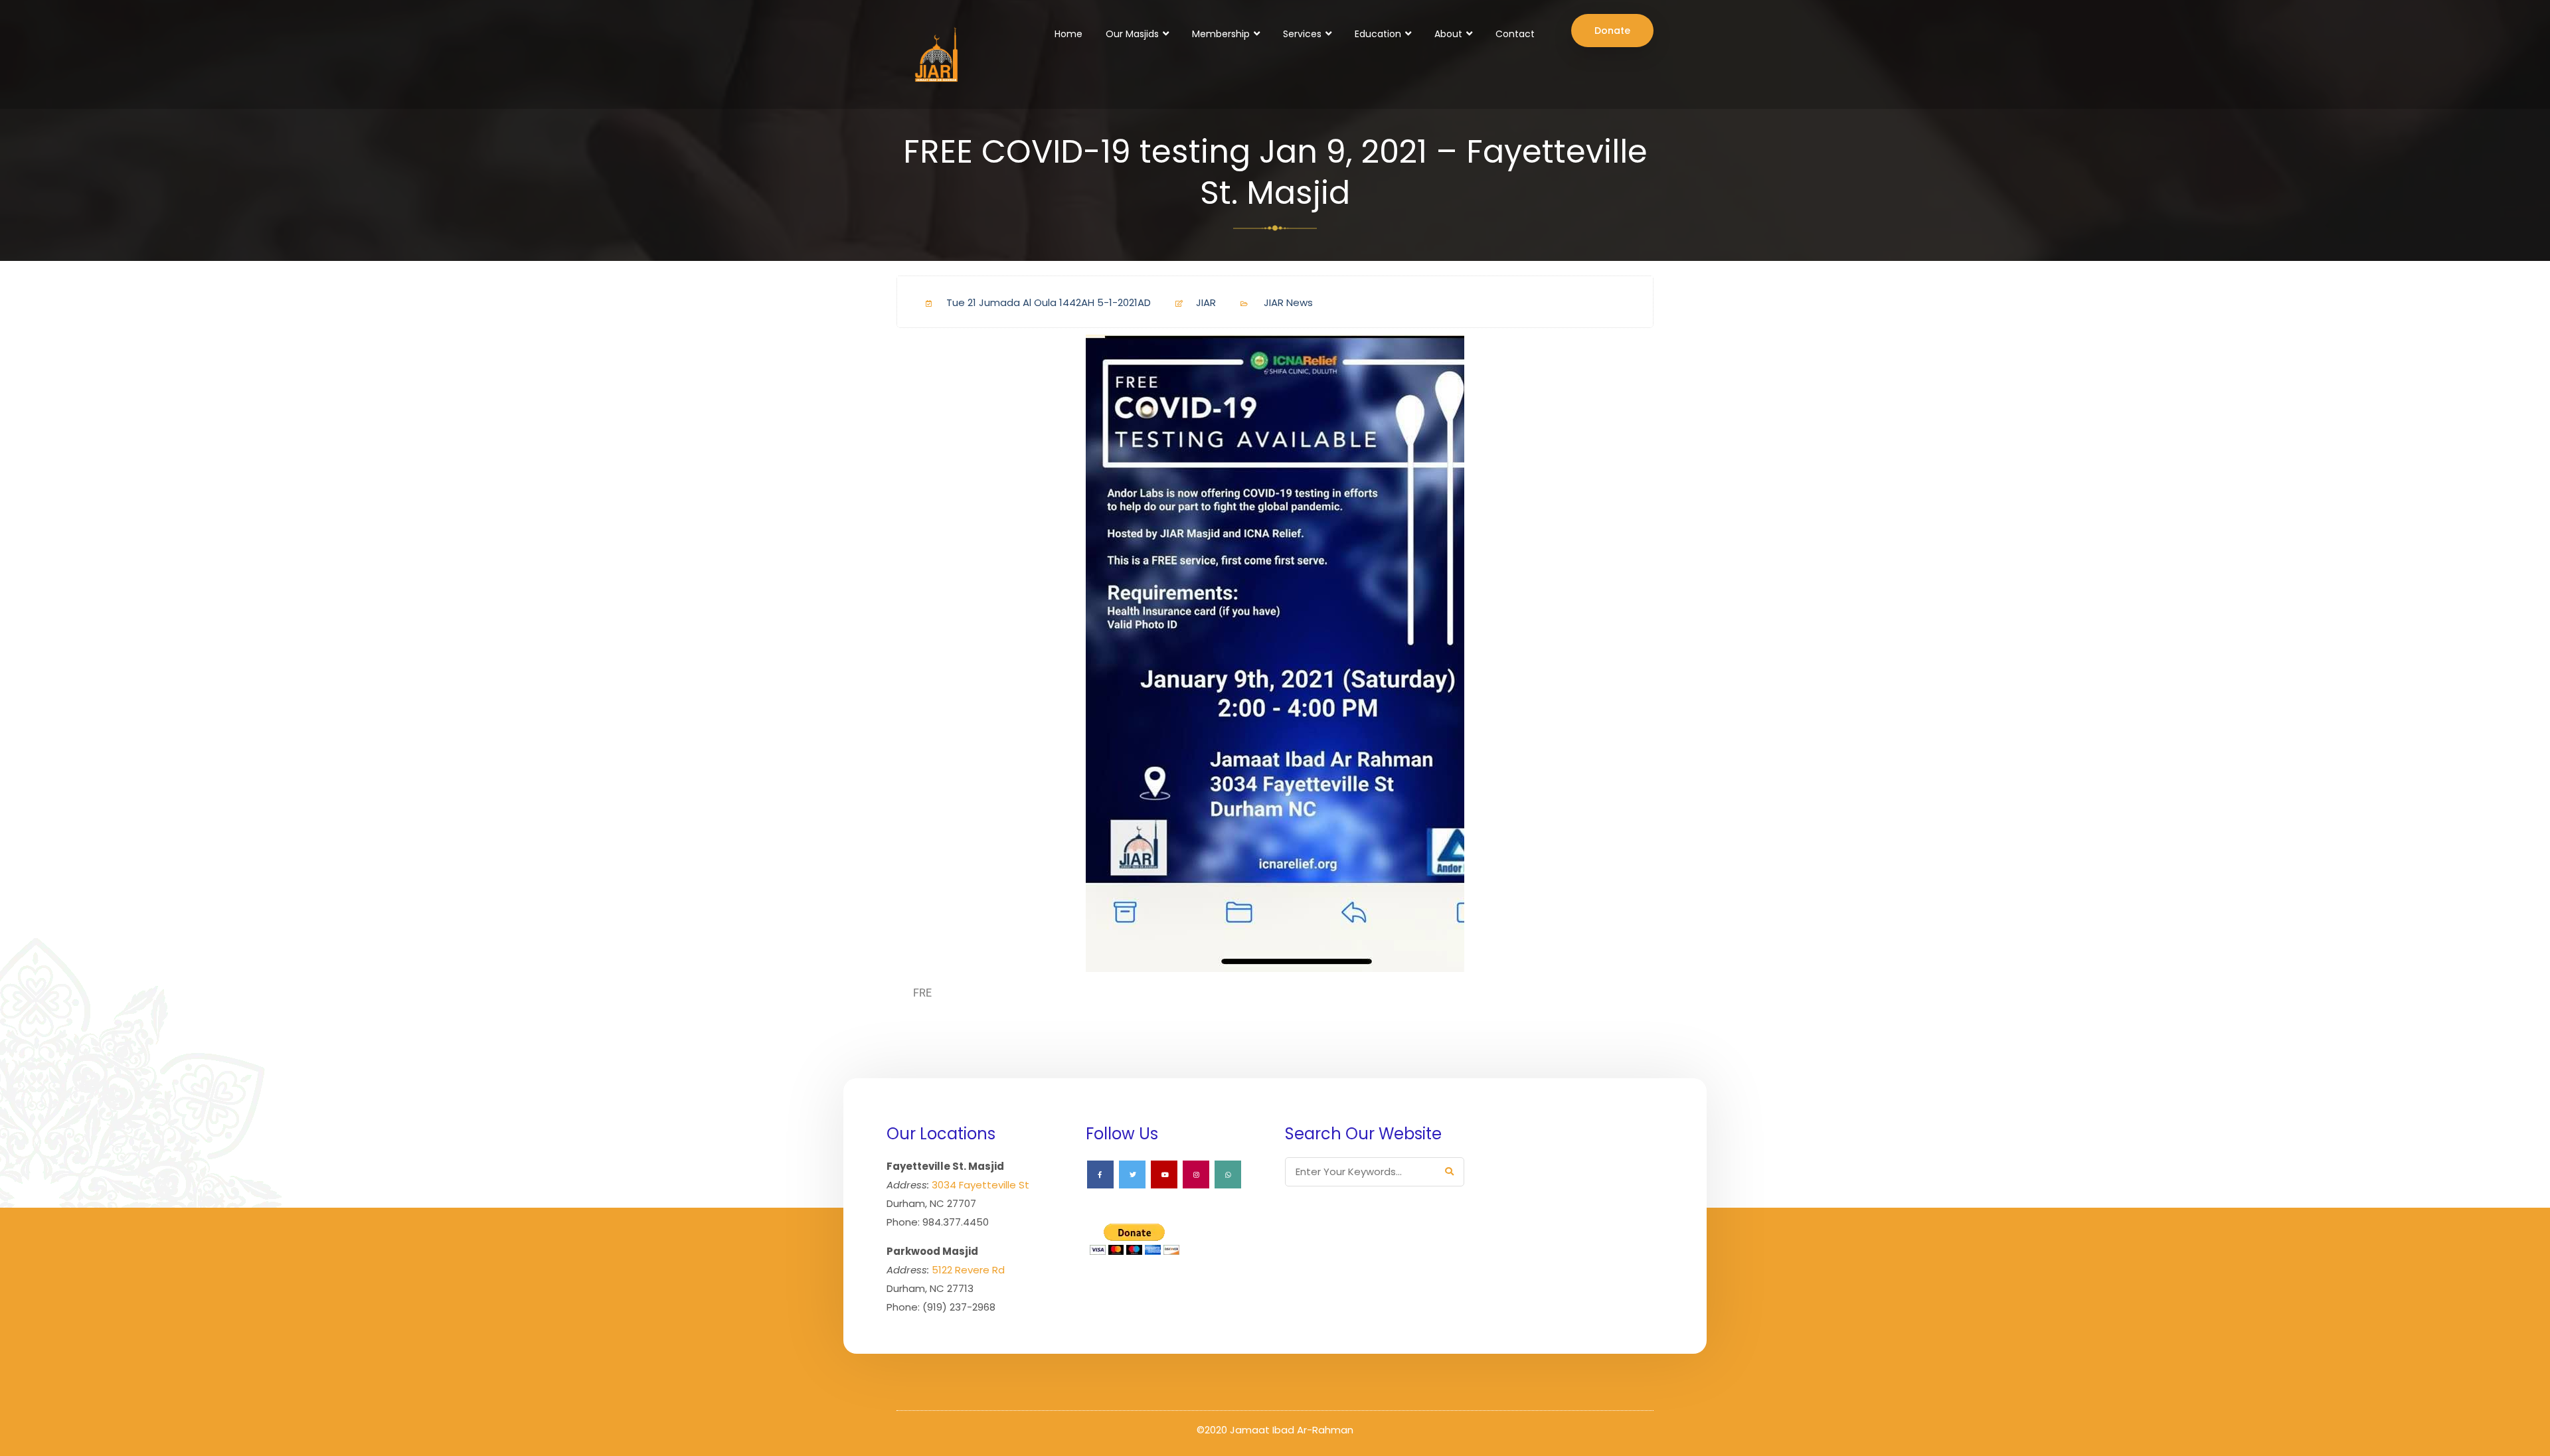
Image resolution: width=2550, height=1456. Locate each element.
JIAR (1206, 302)
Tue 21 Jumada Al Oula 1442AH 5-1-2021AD (1049, 302)
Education (1378, 34)
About (1448, 34)
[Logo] (934, 54)
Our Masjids (1132, 34)
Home (1068, 34)
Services (1302, 34)
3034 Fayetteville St (980, 1185)
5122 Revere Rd (968, 1270)
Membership (1221, 34)
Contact (1515, 34)
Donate (1612, 31)
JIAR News (1288, 302)
